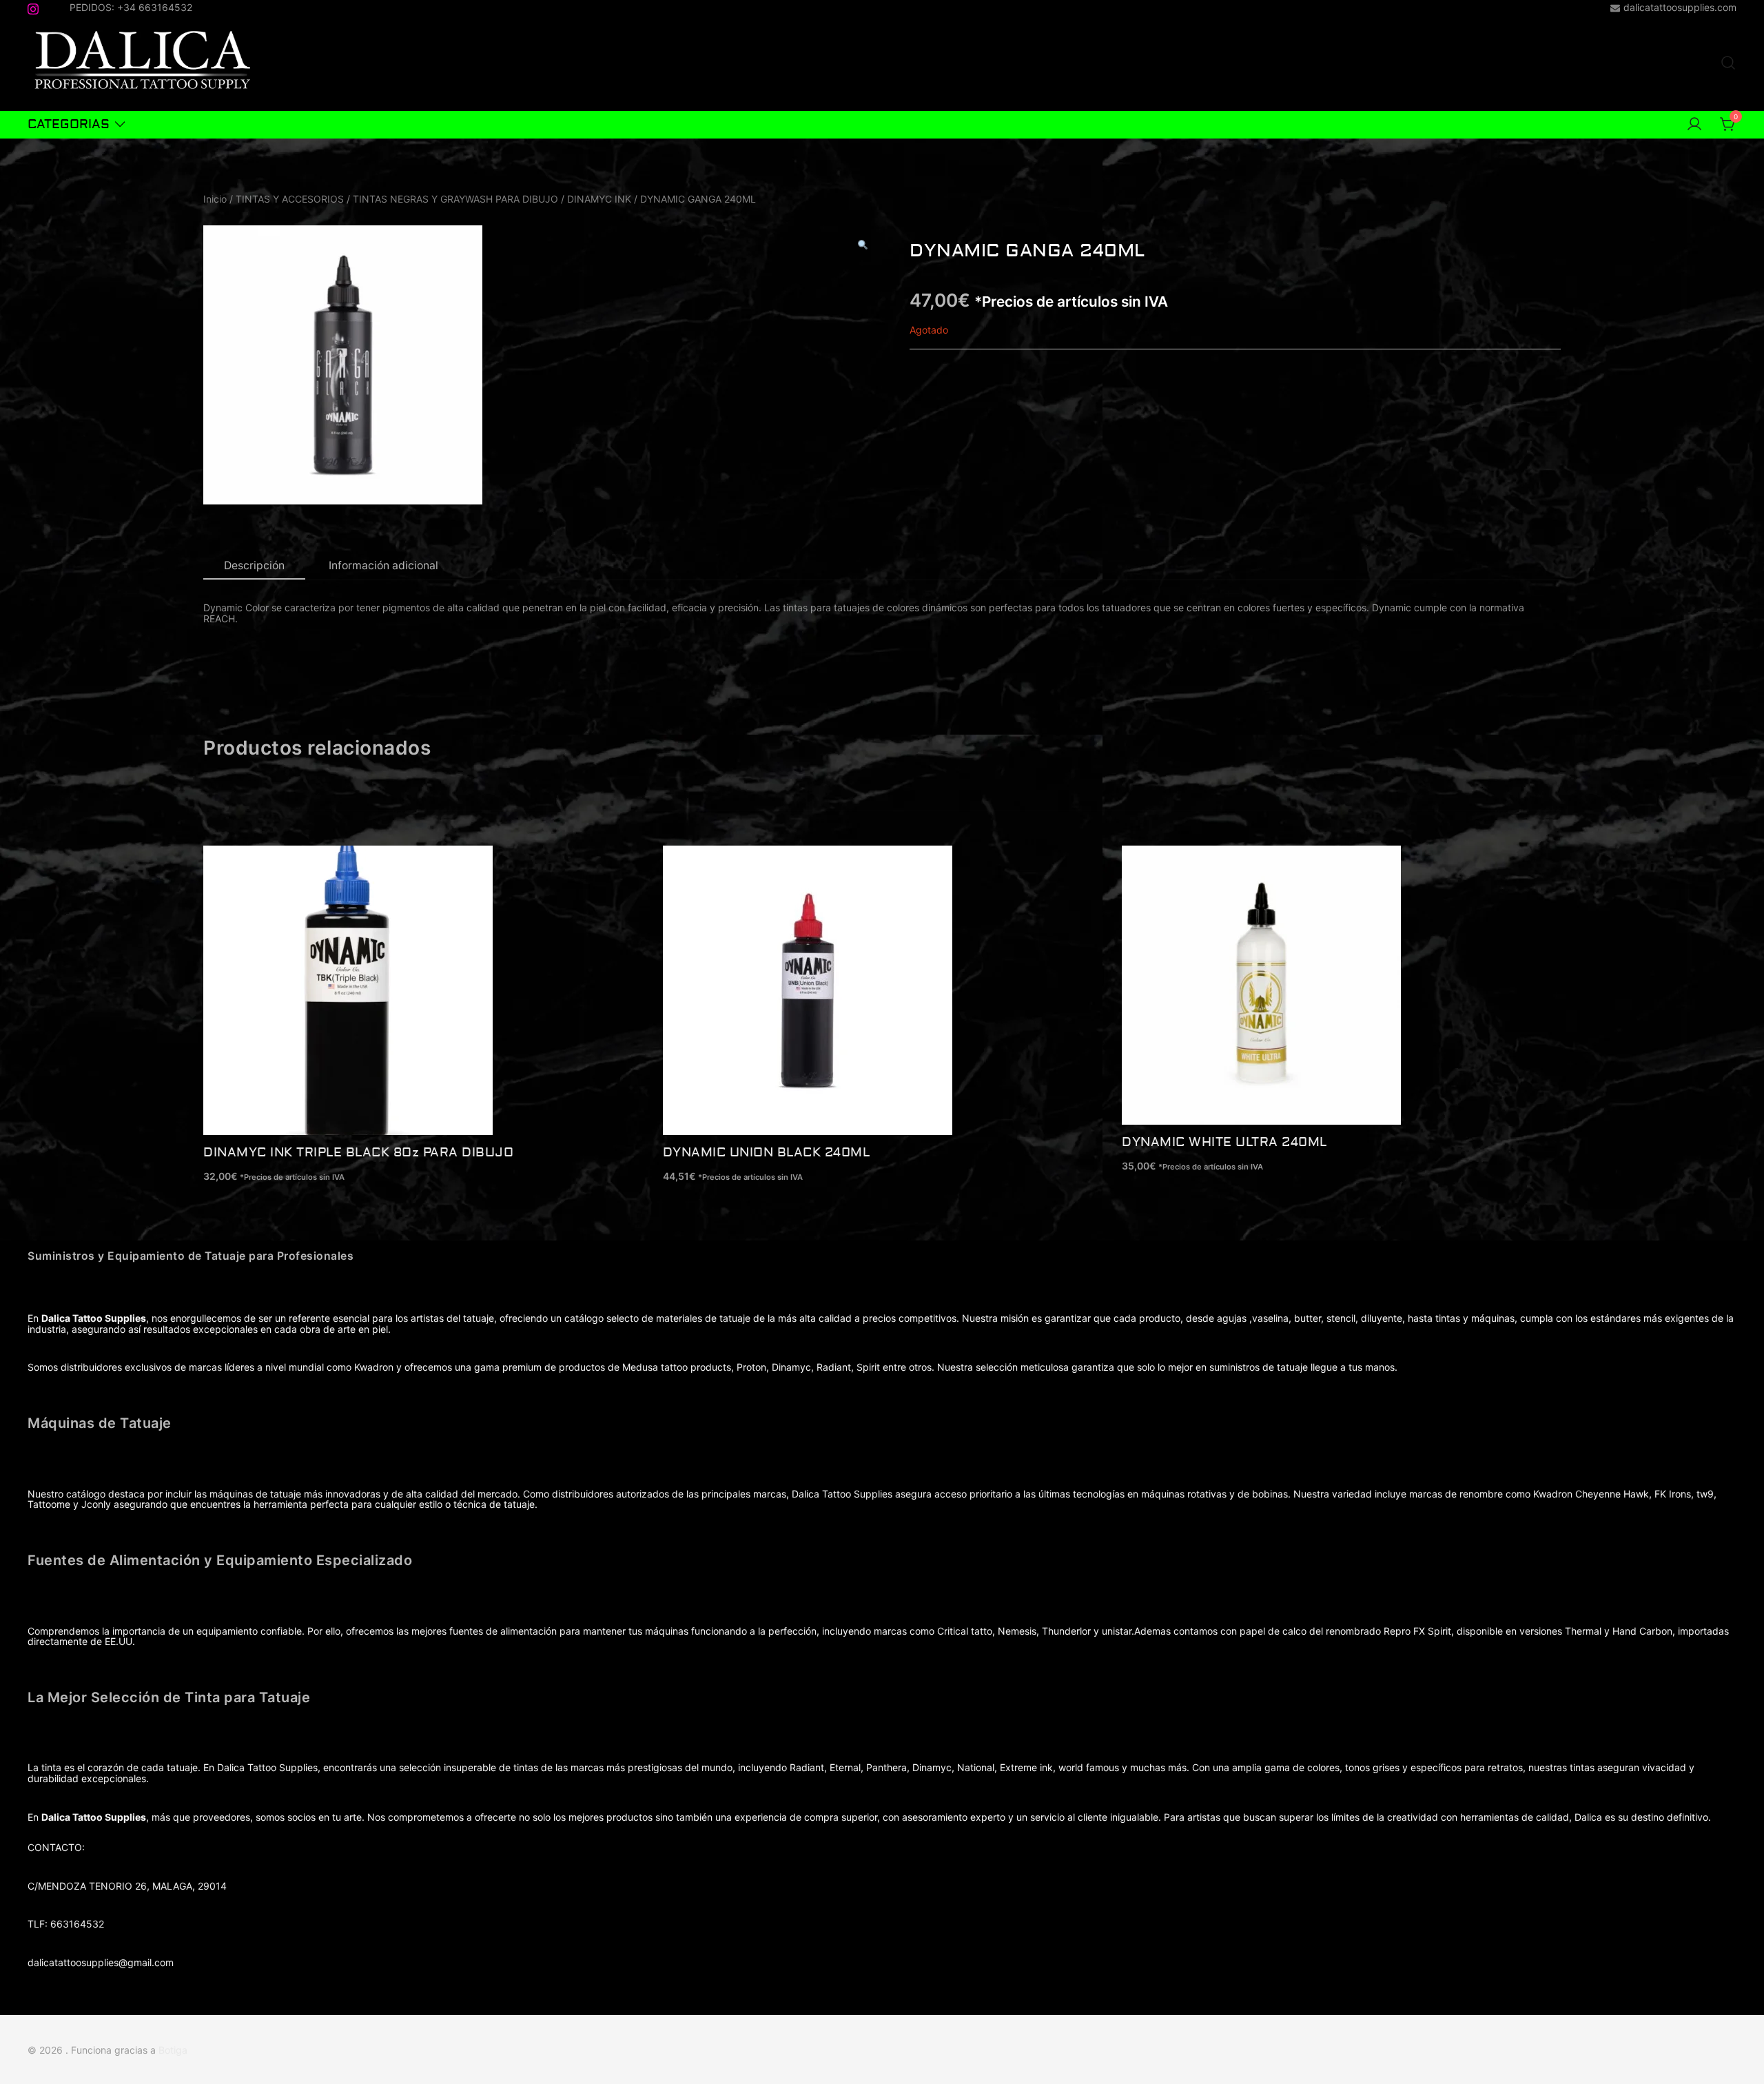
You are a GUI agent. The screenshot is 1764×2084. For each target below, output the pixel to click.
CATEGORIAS (69, 124)
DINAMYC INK (599, 199)
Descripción (254, 565)
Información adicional (383, 565)
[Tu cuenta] (1694, 125)
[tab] (254, 566)
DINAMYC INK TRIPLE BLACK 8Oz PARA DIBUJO (358, 1153)
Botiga (173, 2050)
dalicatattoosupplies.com (1680, 8)
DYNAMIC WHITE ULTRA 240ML (1224, 1142)
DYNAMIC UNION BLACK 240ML (767, 1153)
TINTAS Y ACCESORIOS (290, 199)
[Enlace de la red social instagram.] (33, 7)
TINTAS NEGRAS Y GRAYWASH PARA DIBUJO (455, 199)
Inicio (215, 199)
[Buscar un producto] (1728, 63)
